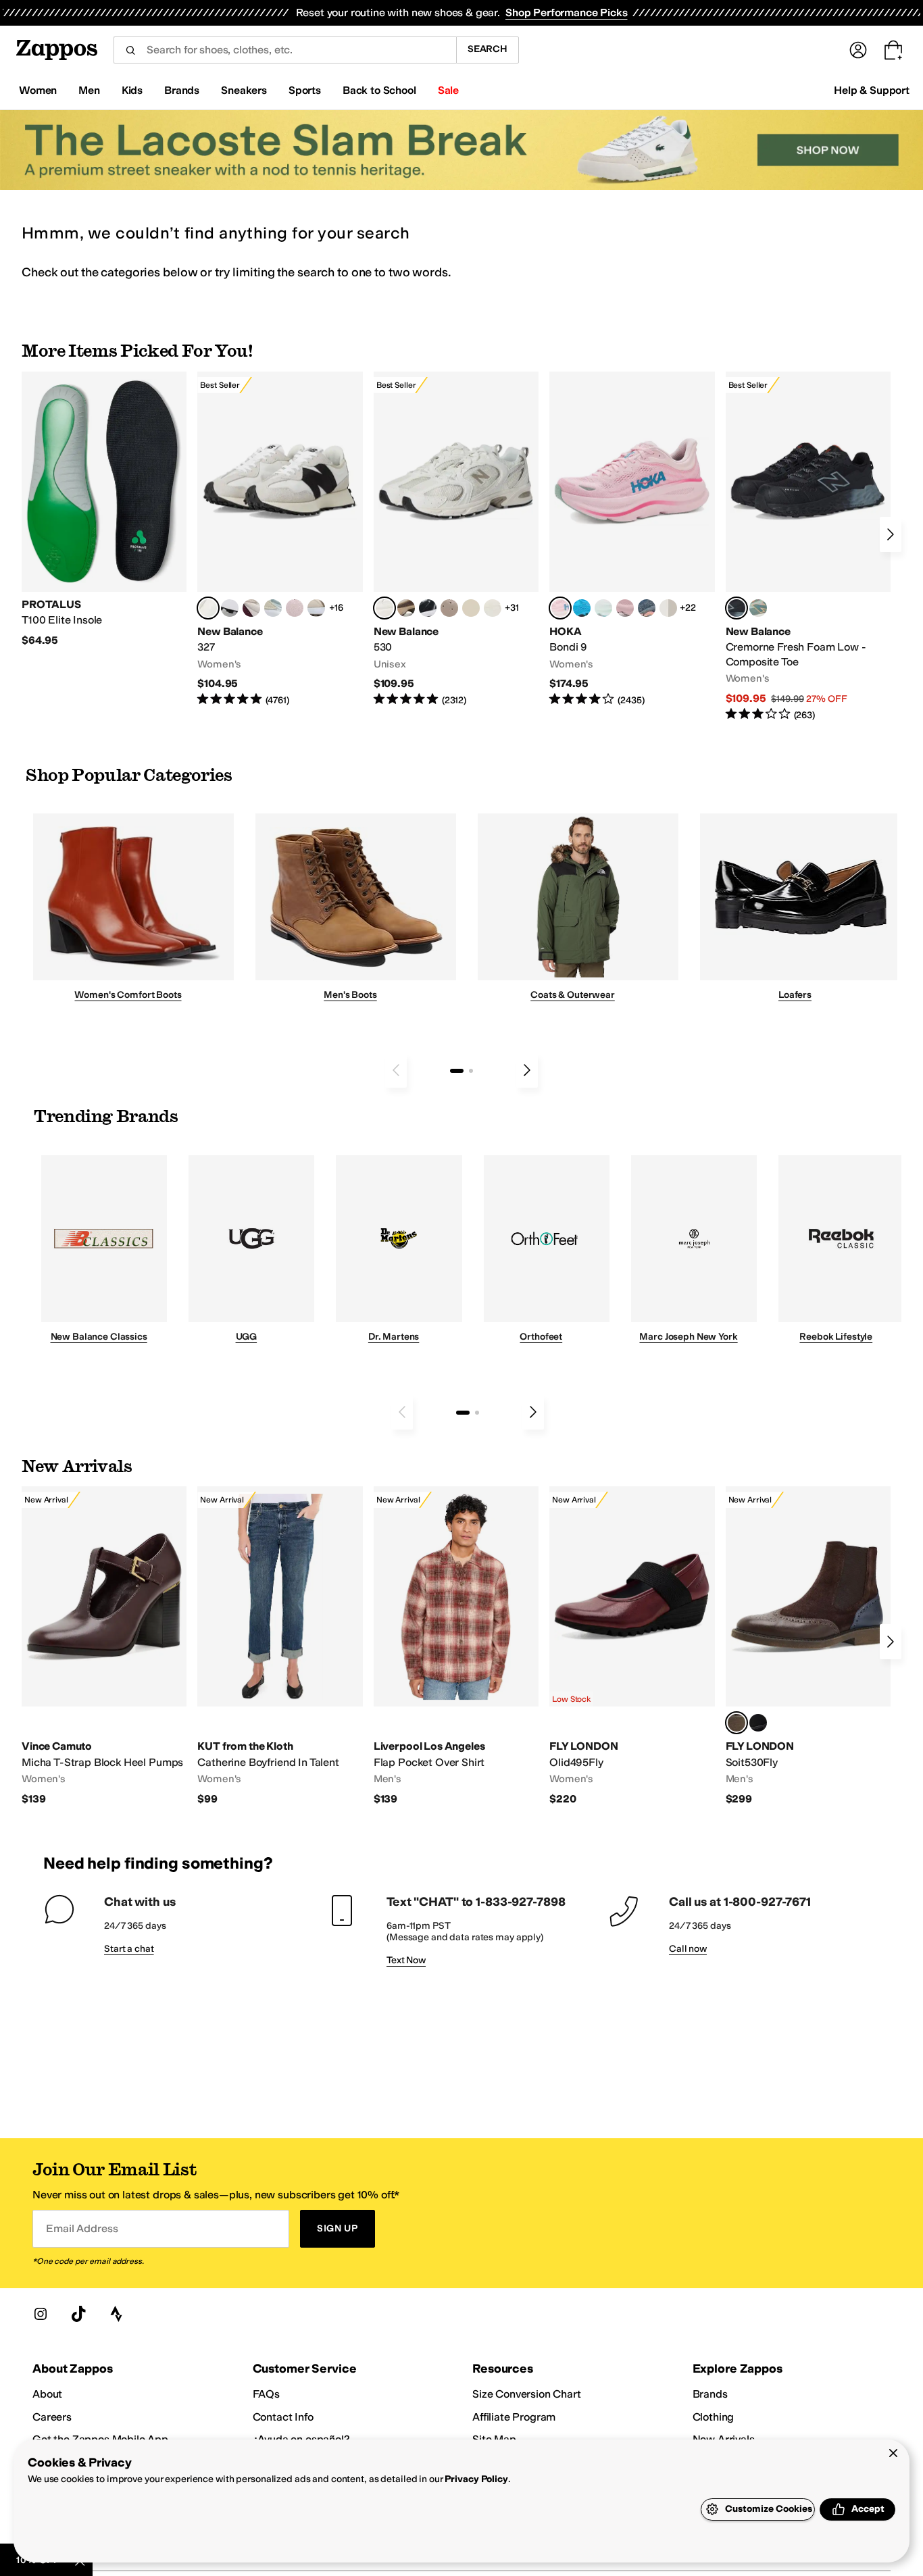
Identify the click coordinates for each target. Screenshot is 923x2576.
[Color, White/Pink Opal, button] (625, 608)
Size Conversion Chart (527, 2394)
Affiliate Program (514, 2417)
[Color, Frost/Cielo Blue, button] (603, 608)
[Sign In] (858, 50)
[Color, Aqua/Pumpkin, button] (758, 608)
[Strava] (116, 2314)
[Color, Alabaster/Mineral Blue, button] (668, 608)
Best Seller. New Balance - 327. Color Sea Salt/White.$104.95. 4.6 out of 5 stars (280, 539)
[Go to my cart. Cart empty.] (893, 50)
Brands (710, 2394)
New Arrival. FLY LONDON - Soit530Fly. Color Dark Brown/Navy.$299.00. (808, 1646)
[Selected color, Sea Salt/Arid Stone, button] (384, 608)
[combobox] (285, 50)
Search (488, 49)
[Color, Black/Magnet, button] (428, 608)
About (47, 2394)
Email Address (82, 2228)
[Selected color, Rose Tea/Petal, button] (560, 608)
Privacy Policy (476, 2479)
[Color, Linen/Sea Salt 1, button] (316, 608)
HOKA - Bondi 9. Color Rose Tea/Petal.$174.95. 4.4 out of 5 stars (632, 539)
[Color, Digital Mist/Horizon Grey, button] (230, 608)
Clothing (714, 2417)
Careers (52, 2417)
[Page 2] (471, 1071)
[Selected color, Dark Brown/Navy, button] (737, 1723)
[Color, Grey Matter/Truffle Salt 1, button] (493, 608)
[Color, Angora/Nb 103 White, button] (273, 608)
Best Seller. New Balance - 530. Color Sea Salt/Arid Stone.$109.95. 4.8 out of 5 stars (456, 539)
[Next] (891, 534)
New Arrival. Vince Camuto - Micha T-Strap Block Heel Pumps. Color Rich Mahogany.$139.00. (104, 1646)
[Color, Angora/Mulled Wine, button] (251, 608)
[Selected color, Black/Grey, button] (737, 608)
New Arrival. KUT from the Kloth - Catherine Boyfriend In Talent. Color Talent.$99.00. (280, 1646)
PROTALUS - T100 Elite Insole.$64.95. (104, 510)
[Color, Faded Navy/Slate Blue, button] (647, 608)
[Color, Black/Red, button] (758, 1723)
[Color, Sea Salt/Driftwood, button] (449, 608)
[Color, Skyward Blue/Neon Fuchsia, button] (582, 608)
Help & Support (872, 90)
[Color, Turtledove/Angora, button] (471, 608)
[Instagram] (41, 2314)
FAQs (266, 2394)
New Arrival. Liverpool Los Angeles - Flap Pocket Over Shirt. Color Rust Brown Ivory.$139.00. (456, 1646)
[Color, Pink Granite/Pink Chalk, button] (295, 608)
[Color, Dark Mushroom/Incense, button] (406, 608)
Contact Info (283, 2417)
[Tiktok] (78, 2314)
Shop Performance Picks (566, 12)
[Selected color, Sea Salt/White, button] (208, 608)
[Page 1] (457, 1071)
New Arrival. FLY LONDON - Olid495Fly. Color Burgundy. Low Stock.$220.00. (632, 1646)
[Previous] (396, 1070)
